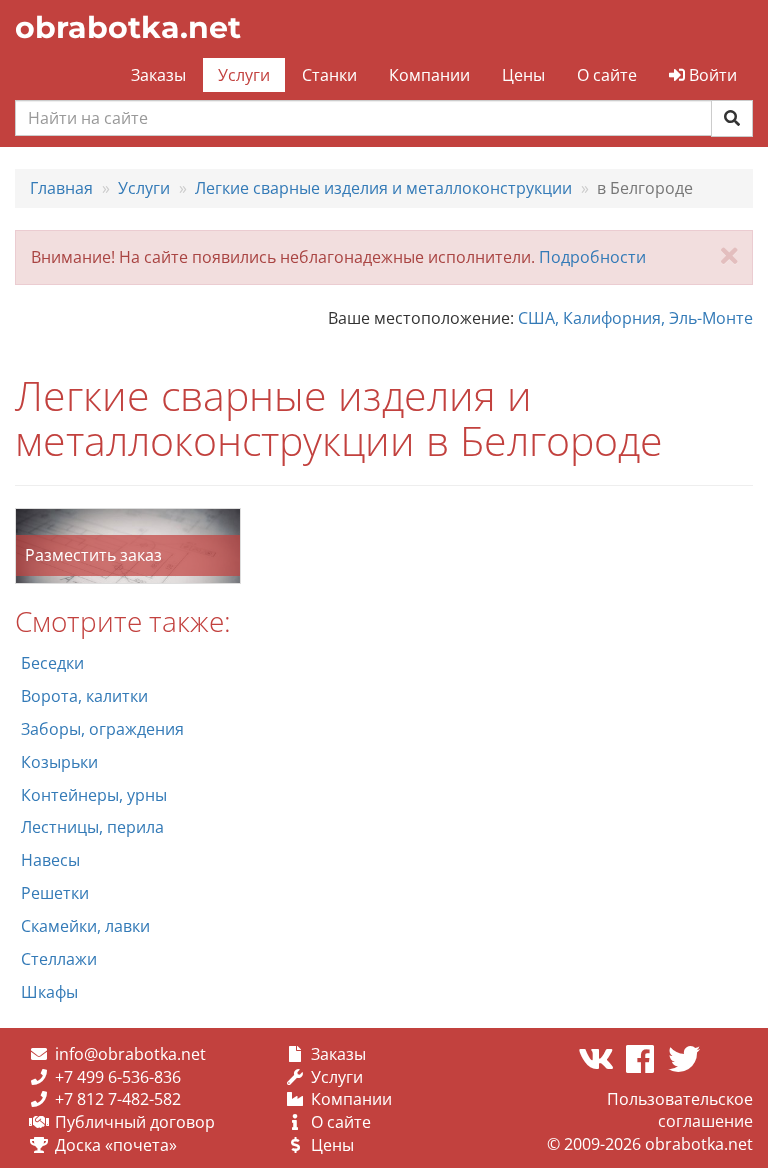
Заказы (158, 75)
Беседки (52, 663)
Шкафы (49, 992)
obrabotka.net (128, 27)
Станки (329, 75)
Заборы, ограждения (102, 729)
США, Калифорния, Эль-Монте (635, 318)
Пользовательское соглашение (680, 1110)
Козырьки (59, 762)
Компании (429, 75)
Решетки (55, 893)
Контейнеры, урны (94, 795)
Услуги (244, 75)
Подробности (592, 257)
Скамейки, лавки (85, 926)
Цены (523, 75)
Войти (711, 75)
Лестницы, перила (92, 827)
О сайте (607, 75)
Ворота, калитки (84, 696)
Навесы (50, 860)
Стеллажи (59, 959)
